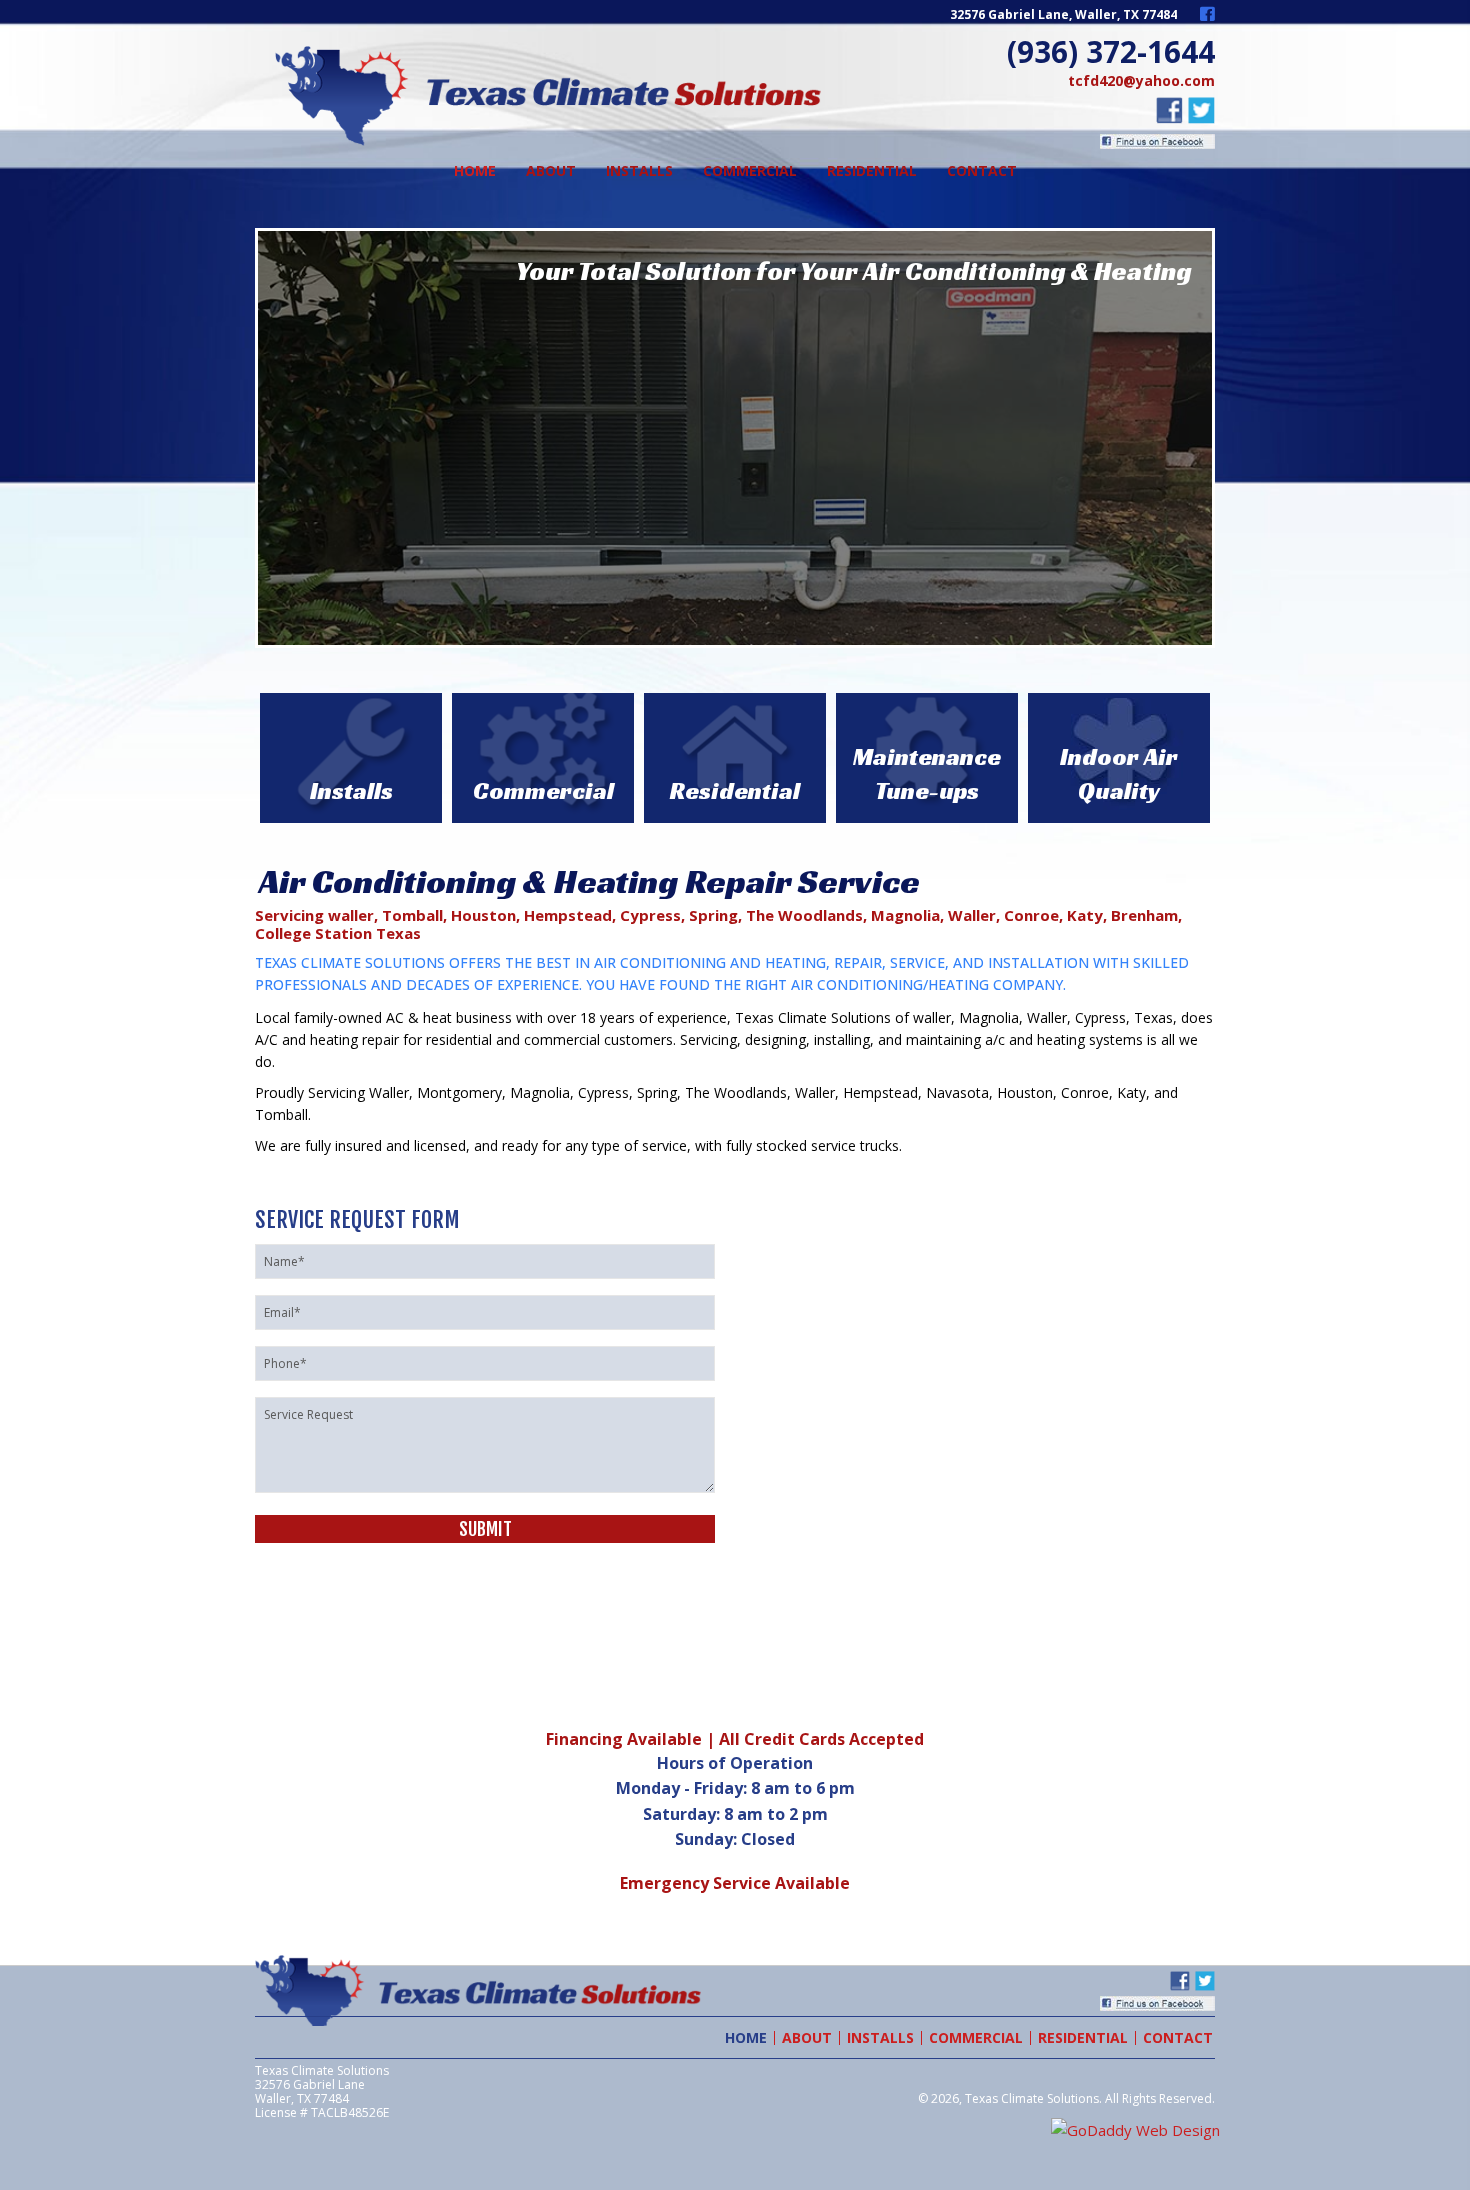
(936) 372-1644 (1111, 51)
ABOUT (807, 2038)
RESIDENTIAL (1083, 2038)
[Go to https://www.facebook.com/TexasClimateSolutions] (1207, 16)
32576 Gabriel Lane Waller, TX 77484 (310, 2091)
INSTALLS (880, 2038)
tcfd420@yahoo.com (1141, 80)
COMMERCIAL (976, 2038)
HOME (746, 2038)
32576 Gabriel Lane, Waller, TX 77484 (1063, 14)
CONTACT (1178, 2038)
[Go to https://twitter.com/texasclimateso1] (1201, 110)
